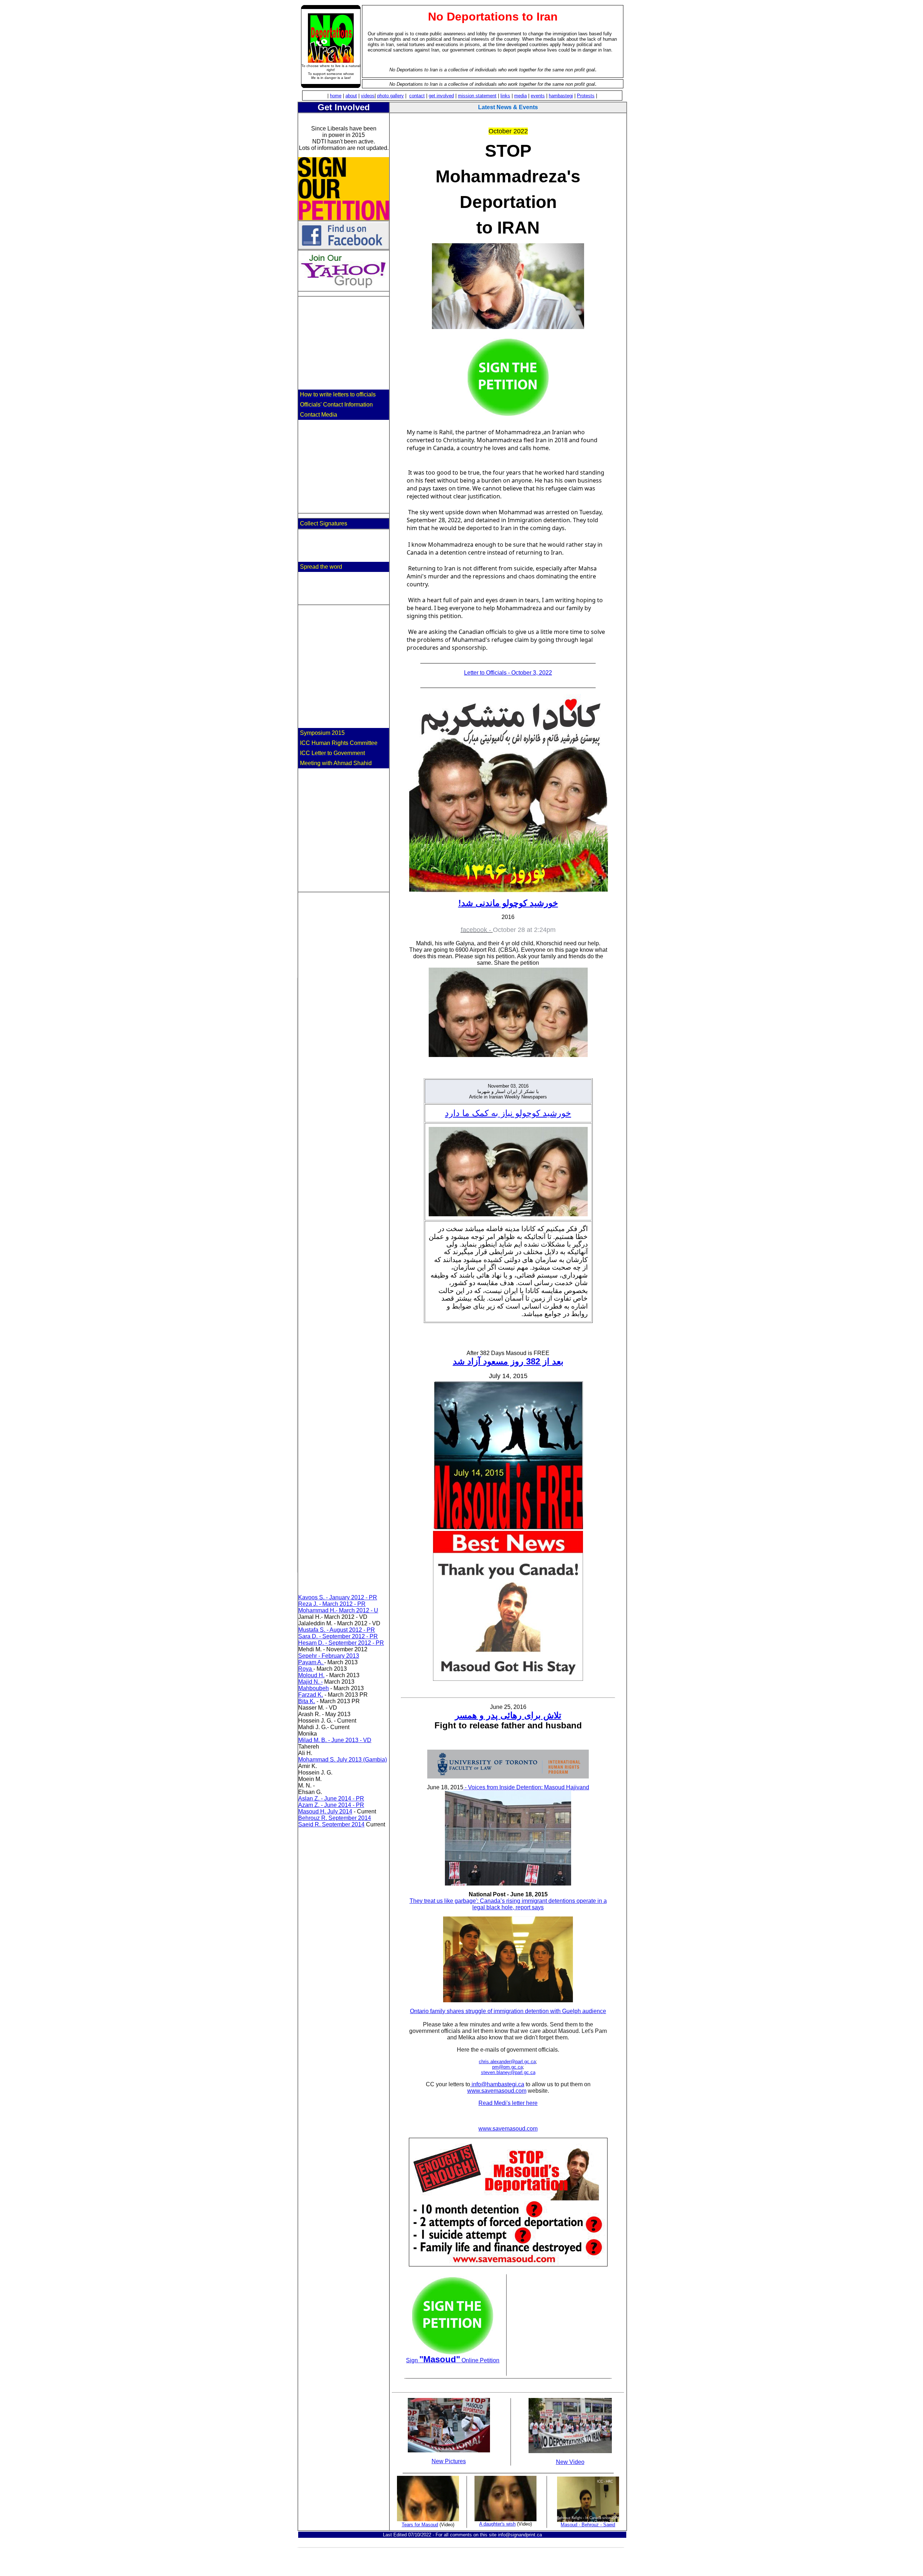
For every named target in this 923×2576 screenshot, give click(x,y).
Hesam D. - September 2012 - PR (341, 1643)
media (520, 96)
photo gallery (390, 96)
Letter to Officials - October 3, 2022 (508, 673)
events (538, 96)
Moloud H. (311, 1675)
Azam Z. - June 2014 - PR (331, 1805)
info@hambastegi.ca (497, 2084)
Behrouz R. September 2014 (335, 1818)
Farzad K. (311, 1695)
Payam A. (311, 1662)
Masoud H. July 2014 (325, 1811)
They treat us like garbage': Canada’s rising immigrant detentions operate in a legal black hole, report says (508, 1904)
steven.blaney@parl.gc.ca (508, 2072)
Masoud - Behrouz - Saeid (588, 2525)
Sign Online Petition (453, 2360)
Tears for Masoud (420, 2525)
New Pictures (449, 2461)
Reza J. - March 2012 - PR (332, 1604)
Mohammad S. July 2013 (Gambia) (343, 1760)
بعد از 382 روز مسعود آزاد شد (508, 1361)
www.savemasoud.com (497, 2091)
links (505, 96)
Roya (306, 1669)
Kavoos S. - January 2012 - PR (338, 1597)
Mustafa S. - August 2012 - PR (337, 1630)
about (351, 96)
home (336, 96)
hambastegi (561, 96)
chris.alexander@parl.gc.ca (507, 2062)
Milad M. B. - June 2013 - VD (335, 1740)
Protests (586, 96)
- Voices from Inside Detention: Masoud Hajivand (526, 1787)
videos (368, 96)
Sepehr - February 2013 (329, 1656)
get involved (441, 96)
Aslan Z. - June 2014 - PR (331, 1798)
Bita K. (307, 1701)
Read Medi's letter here (508, 2103)
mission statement (477, 96)
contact (417, 96)
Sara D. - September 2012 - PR (338, 1636)
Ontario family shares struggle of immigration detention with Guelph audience (508, 2011)
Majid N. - (310, 1682)
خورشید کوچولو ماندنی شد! (508, 903)
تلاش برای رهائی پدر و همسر (508, 1715)
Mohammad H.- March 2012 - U (338, 1610)
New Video (570, 2462)
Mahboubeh (313, 1688)
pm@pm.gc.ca (507, 2067)
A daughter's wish (497, 2524)
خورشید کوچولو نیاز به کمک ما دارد (508, 1113)
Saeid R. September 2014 (331, 1824)
